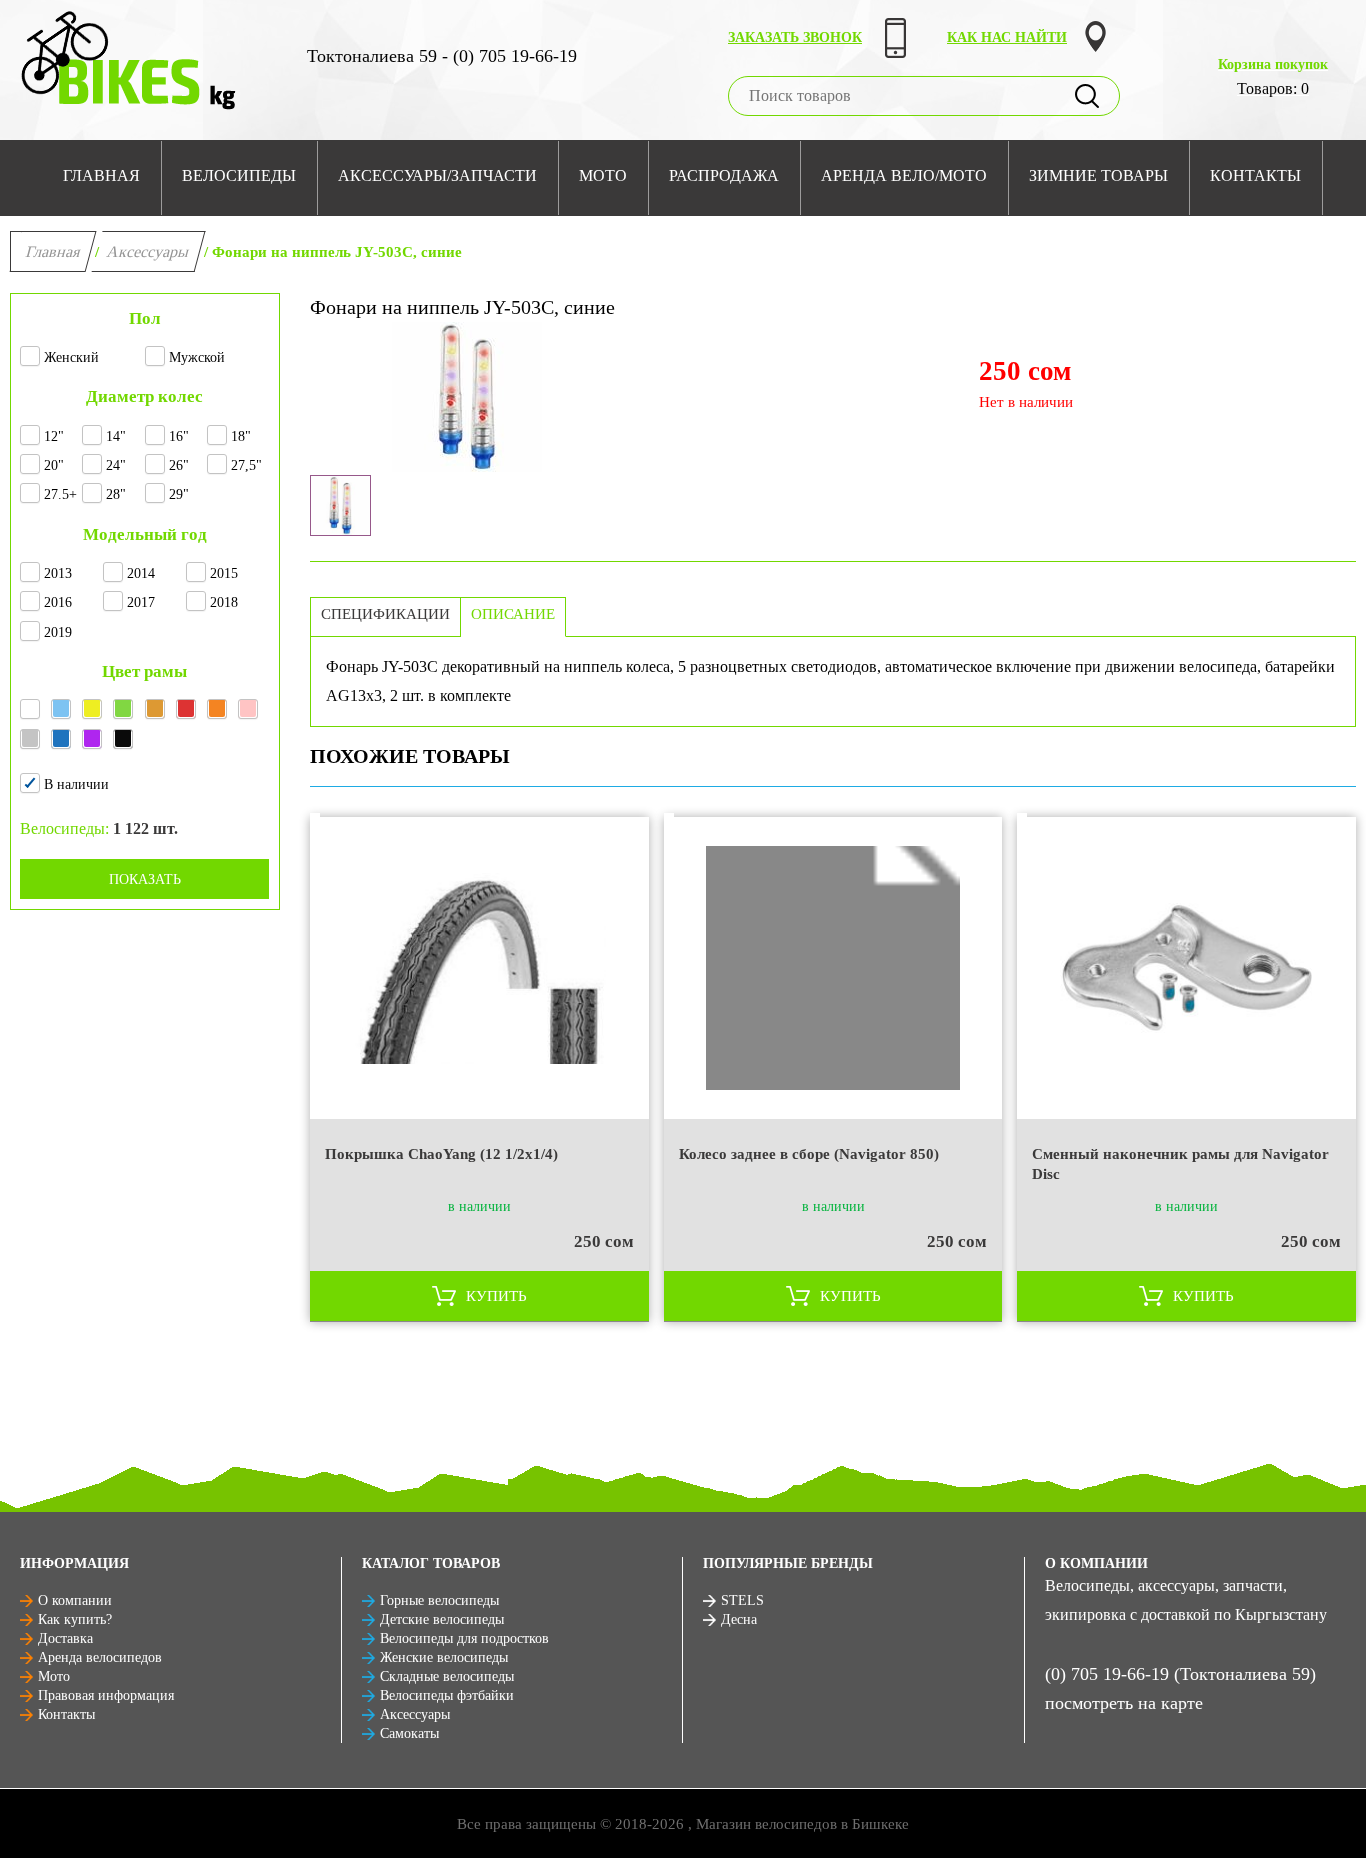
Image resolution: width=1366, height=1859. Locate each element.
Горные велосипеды (439, 1600)
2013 (58, 573)
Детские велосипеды (442, 1619)
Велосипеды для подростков (464, 1638)
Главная (53, 251)
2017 (141, 602)
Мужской (197, 357)
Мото (54, 1676)
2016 (58, 602)
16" (179, 436)
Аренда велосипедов (100, 1657)
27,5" (246, 465)
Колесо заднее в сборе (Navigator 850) (809, 1154)
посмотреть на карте (1124, 1703)
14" (116, 436)
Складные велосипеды (447, 1676)
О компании (75, 1600)
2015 (224, 573)
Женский (71, 357)
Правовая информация (106, 1695)
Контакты (66, 1714)
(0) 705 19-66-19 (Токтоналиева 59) (1180, 1674)
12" (54, 436)
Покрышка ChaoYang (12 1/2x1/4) (441, 1154)
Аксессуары (148, 251)
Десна (739, 1619)
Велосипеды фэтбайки (447, 1695)
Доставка (65, 1638)
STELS (742, 1600)
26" (179, 465)
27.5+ (60, 494)
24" (116, 465)
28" (116, 494)
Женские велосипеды (444, 1657)
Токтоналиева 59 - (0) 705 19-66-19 (442, 56)
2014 (141, 573)
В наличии (76, 784)
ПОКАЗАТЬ (145, 879)
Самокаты (409, 1733)
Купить (496, 1296)
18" (241, 436)
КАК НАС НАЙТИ (1007, 37)
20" (54, 465)
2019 (58, 632)
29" (179, 494)
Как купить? (75, 1619)
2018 (224, 602)
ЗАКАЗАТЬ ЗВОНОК (795, 37)
